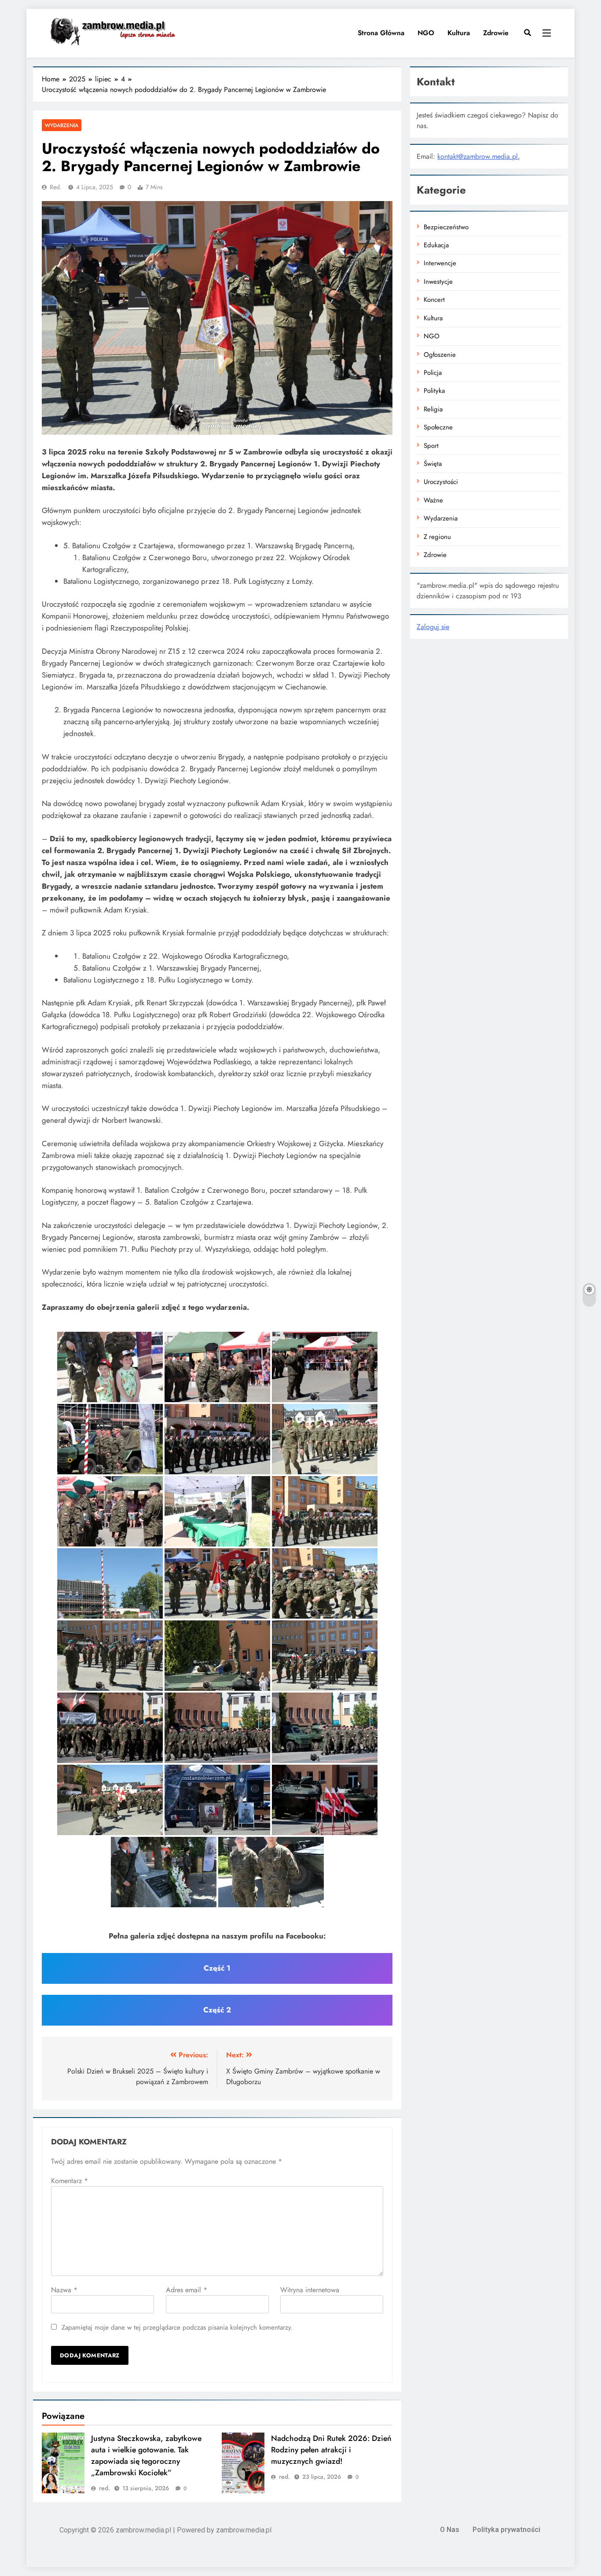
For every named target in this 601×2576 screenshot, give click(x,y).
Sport (431, 446)
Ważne (433, 500)
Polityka (434, 391)
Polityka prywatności (506, 2530)
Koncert (434, 300)
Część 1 (217, 1968)
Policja (433, 373)
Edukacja (436, 245)
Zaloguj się (433, 627)
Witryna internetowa (310, 2290)
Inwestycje (438, 282)
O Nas (450, 2530)
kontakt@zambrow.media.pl (478, 156)
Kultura (459, 33)
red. (56, 187)
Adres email (187, 2290)
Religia (433, 409)
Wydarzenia (62, 125)
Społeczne (438, 427)
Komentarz (70, 2181)
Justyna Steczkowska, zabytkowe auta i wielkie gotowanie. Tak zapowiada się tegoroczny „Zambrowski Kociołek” (146, 2455)
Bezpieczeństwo (446, 227)
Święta (433, 464)
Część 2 (217, 2010)
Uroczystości (441, 482)
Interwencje (440, 263)
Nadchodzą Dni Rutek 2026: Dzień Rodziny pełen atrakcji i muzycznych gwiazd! (331, 2450)
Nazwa (64, 2290)
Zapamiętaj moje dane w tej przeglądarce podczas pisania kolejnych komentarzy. (177, 2327)
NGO (426, 33)
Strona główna (380, 33)
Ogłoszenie (440, 355)
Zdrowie (496, 33)
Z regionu (437, 537)
